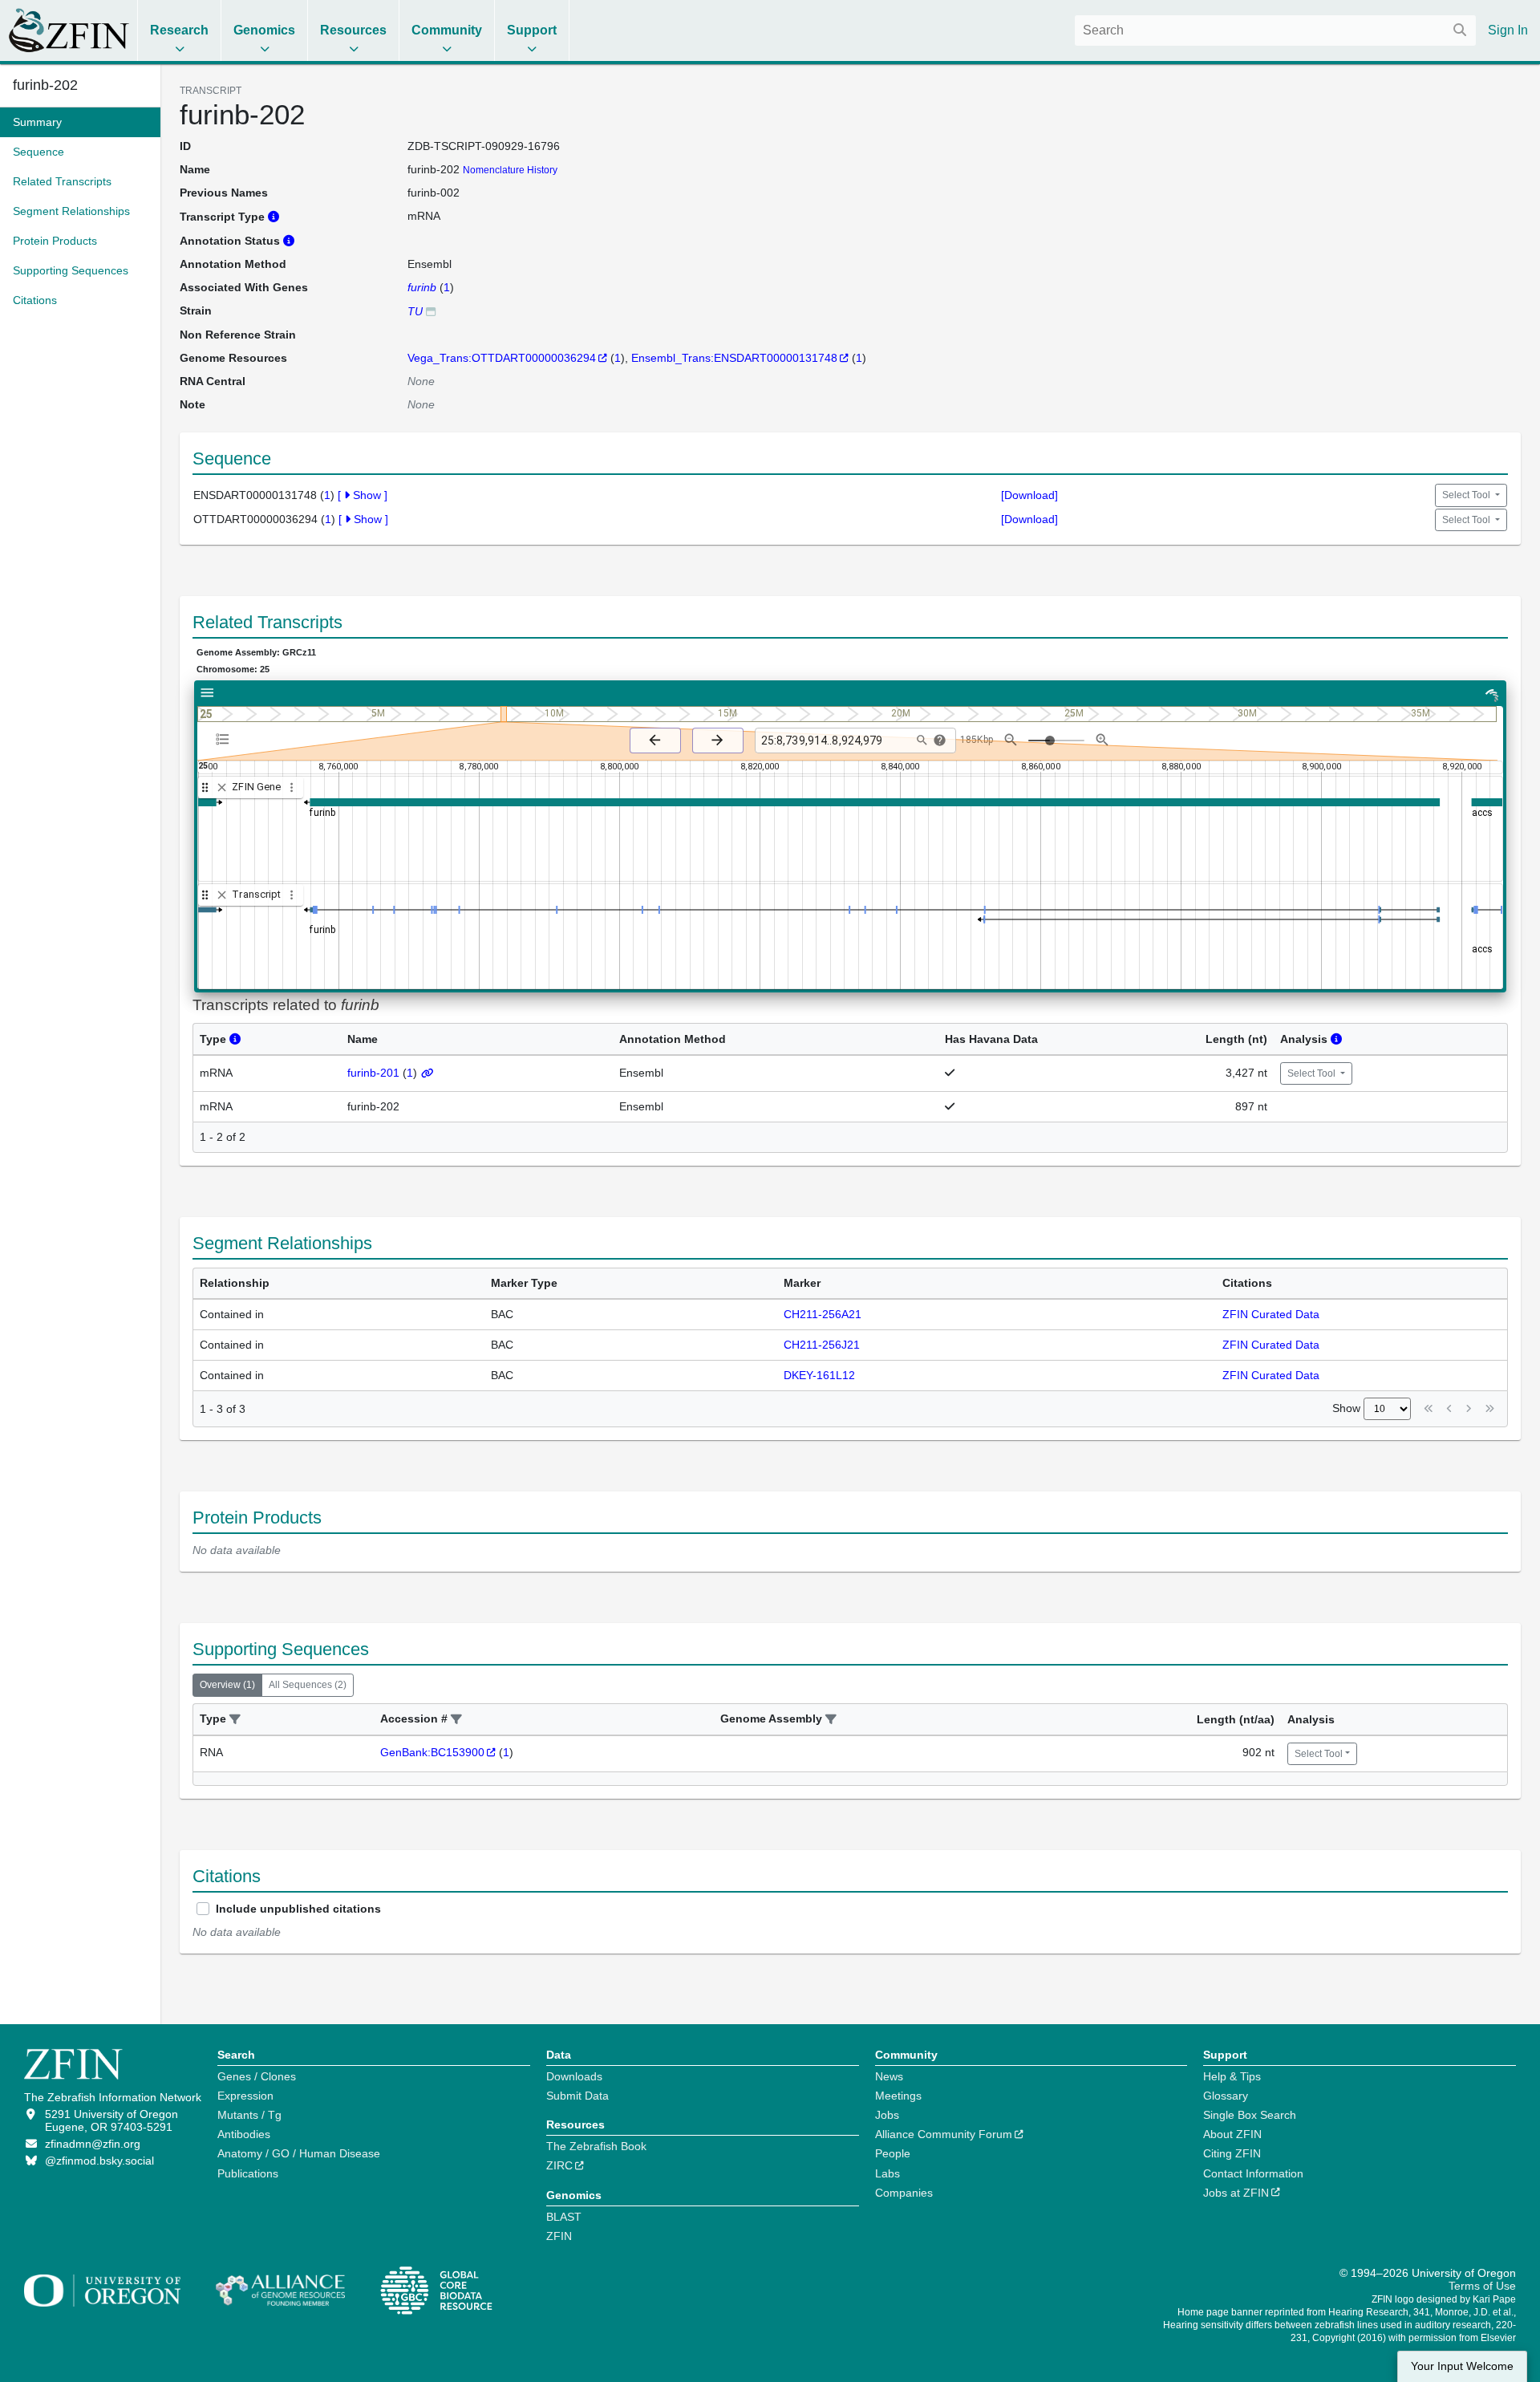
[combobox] (1275, 30)
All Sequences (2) (308, 1685)
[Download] (1029, 495)
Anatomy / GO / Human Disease (299, 2153)
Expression (245, 2096)
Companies (904, 2193)
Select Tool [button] (1467, 495)
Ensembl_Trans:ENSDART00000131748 (734, 358)
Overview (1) (227, 1685)
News (889, 2076)
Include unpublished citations (298, 1909)
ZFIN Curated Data (1271, 1314)
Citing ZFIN (1232, 2153)
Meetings (898, 2096)
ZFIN (559, 2236)
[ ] (363, 495)
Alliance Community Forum (944, 2134)
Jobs (887, 2115)
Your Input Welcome (1462, 2366)
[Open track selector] (226, 740)
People (893, 2153)
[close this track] (222, 787)
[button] (235, 1720)
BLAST (564, 2217)
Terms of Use (1482, 2286)
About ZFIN (1232, 2134)
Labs (888, 2173)
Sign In (1508, 30)
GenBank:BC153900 (432, 1752)
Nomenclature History (510, 170)
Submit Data (577, 2096)
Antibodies (244, 2134)
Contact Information (1253, 2173)
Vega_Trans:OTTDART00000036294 (502, 358)
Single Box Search (1250, 2115)
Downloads (574, 2076)
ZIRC (559, 2165)
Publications (248, 2173)
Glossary (1226, 2096)
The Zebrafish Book (596, 2146)
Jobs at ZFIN (1236, 2193)
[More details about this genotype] (431, 311)
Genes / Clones (257, 2076)
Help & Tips (1232, 2076)
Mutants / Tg (249, 2115)
